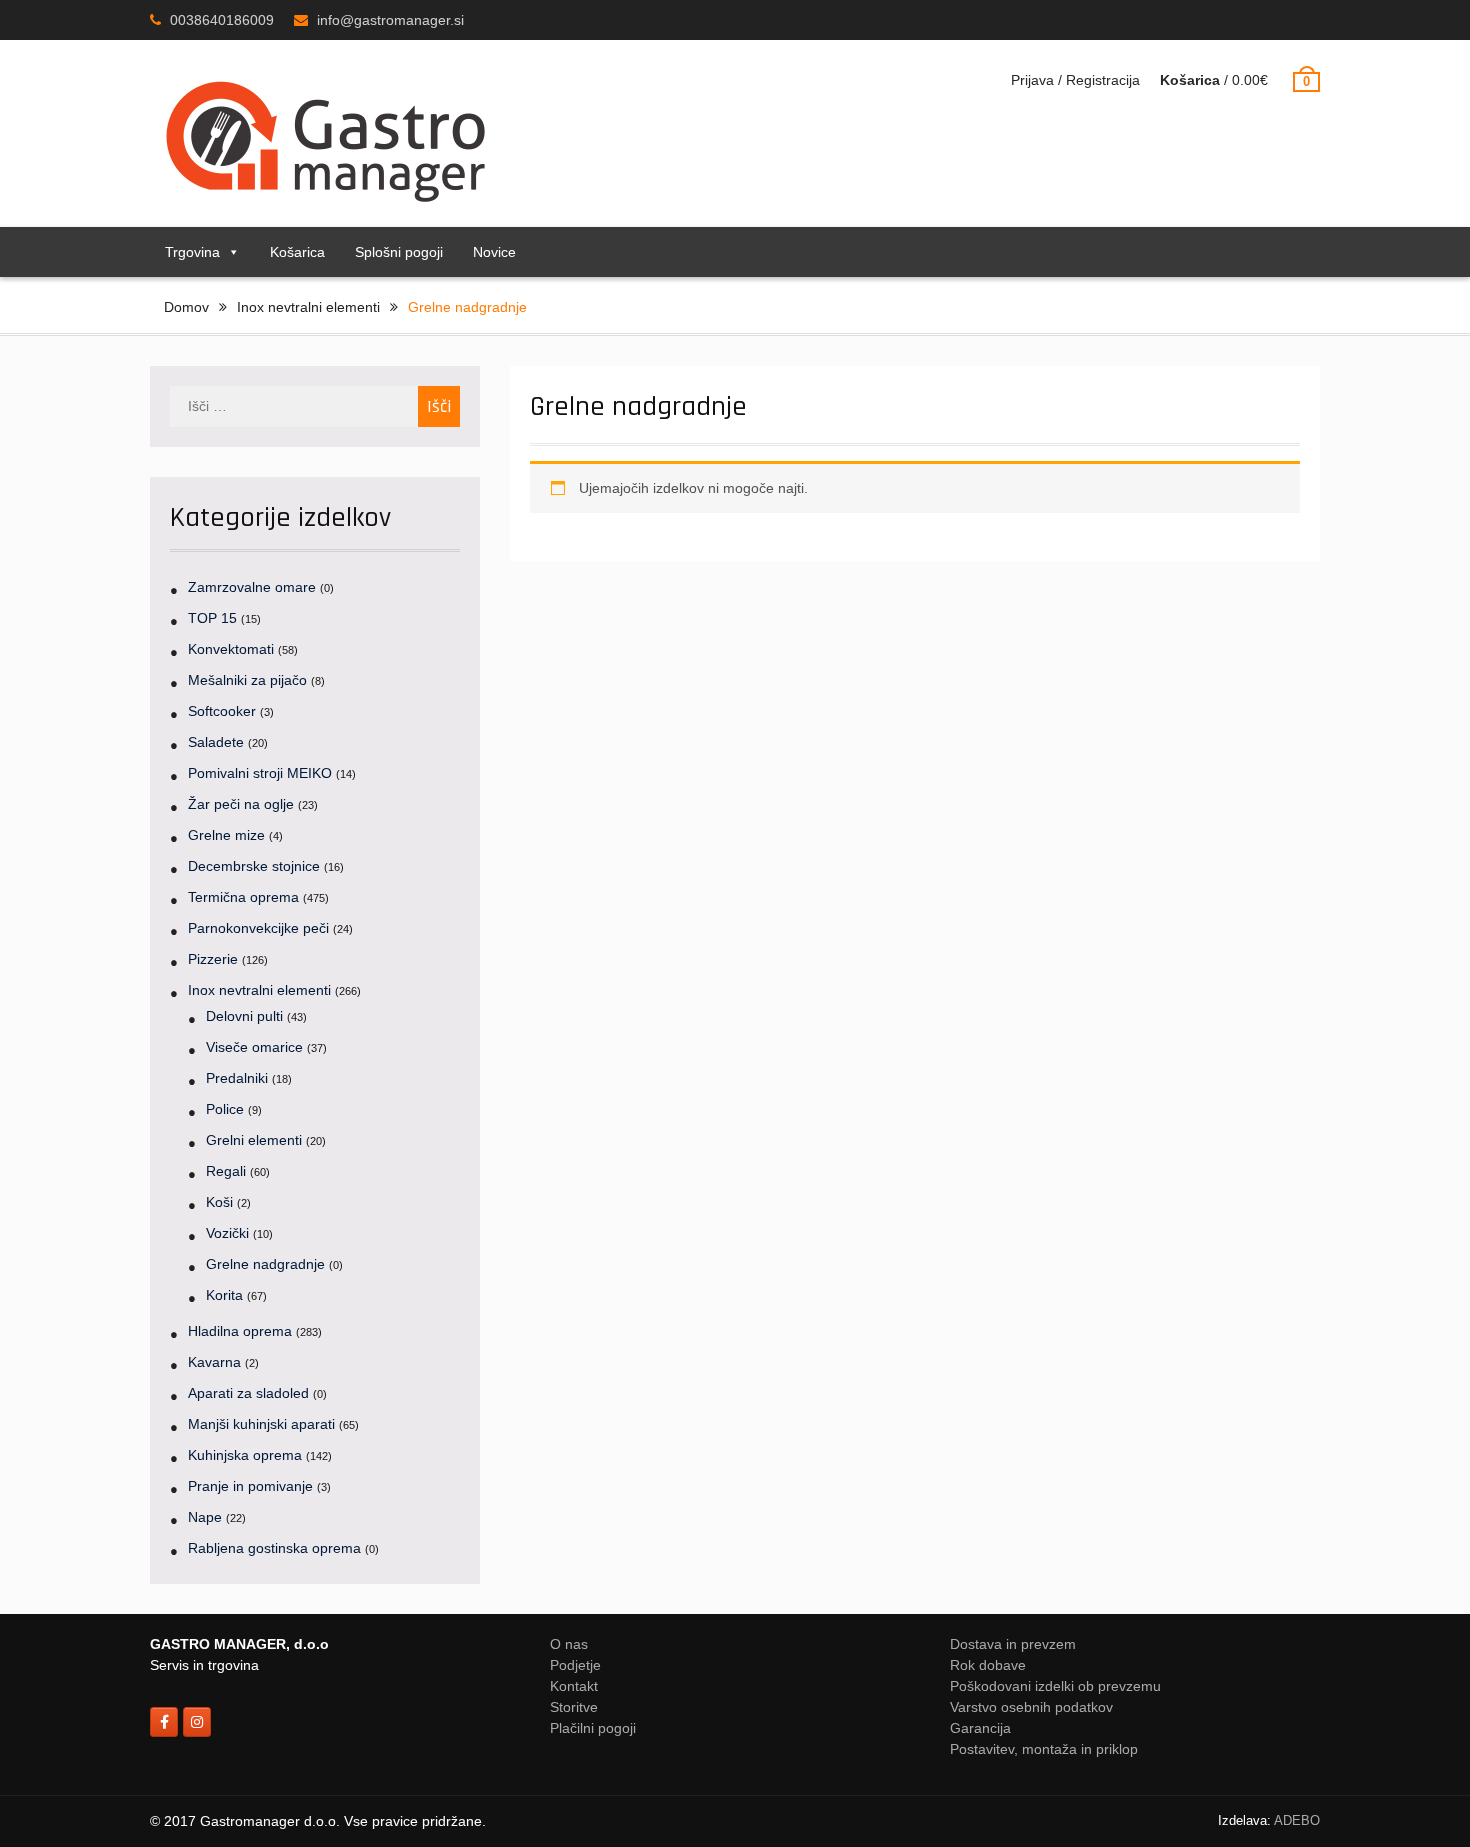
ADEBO (1297, 1820)
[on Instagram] (197, 1722)
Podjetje (575, 1665)
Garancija (980, 1728)
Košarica (297, 252)
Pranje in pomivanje (250, 1486)
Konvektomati (231, 649)
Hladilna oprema (240, 1331)
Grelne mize (226, 835)
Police (225, 1109)
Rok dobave (988, 1665)
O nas (569, 1644)
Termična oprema (243, 897)
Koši (219, 1202)
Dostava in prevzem (1013, 1644)
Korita (224, 1295)
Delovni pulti (244, 1016)
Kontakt (574, 1686)
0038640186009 (222, 20)
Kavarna (214, 1362)
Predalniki (237, 1078)
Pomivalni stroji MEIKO (260, 773)
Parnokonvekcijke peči (258, 928)
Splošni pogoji (399, 252)
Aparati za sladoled (248, 1393)
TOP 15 (212, 618)
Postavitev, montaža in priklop (1044, 1749)
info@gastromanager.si (390, 20)
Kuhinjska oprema (245, 1455)
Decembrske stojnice (254, 866)
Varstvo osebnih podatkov (1031, 1707)
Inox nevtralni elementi (308, 307)
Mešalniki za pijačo (247, 680)
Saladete (216, 742)
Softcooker (222, 711)
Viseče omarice (254, 1047)
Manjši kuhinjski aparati (261, 1424)
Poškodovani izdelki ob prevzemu (1055, 1686)
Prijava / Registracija (1075, 80)
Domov (186, 307)
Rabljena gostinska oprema (274, 1548)
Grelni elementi (254, 1140)
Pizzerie (213, 959)
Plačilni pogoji (593, 1728)
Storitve (574, 1707)
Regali (226, 1171)
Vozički (227, 1233)
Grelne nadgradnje (265, 1264)
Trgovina (192, 252)
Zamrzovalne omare (252, 587)
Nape (205, 1517)
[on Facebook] (164, 1722)
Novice (494, 252)
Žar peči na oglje (241, 804)
